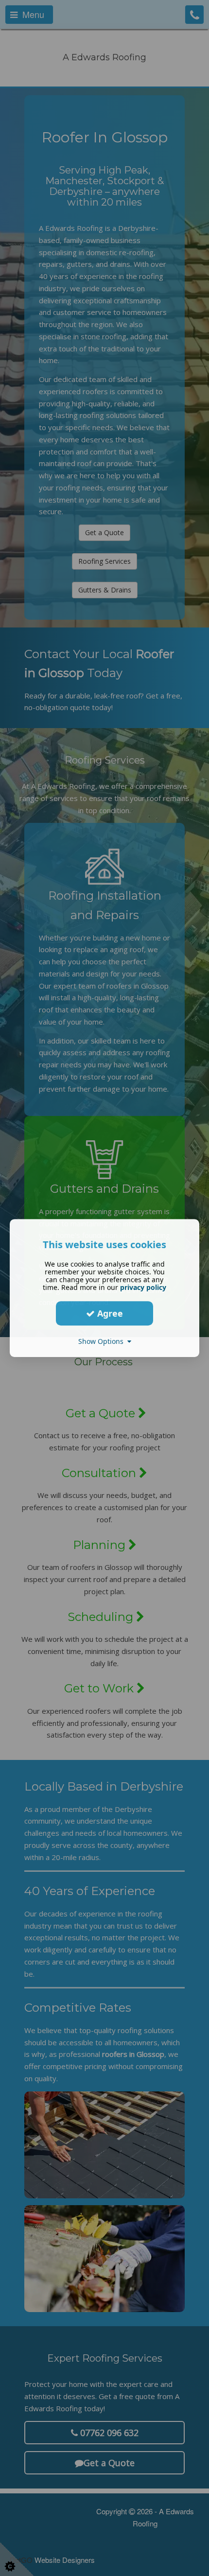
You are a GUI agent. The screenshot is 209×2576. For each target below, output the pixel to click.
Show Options (103, 1341)
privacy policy (143, 1287)
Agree (109, 1313)
